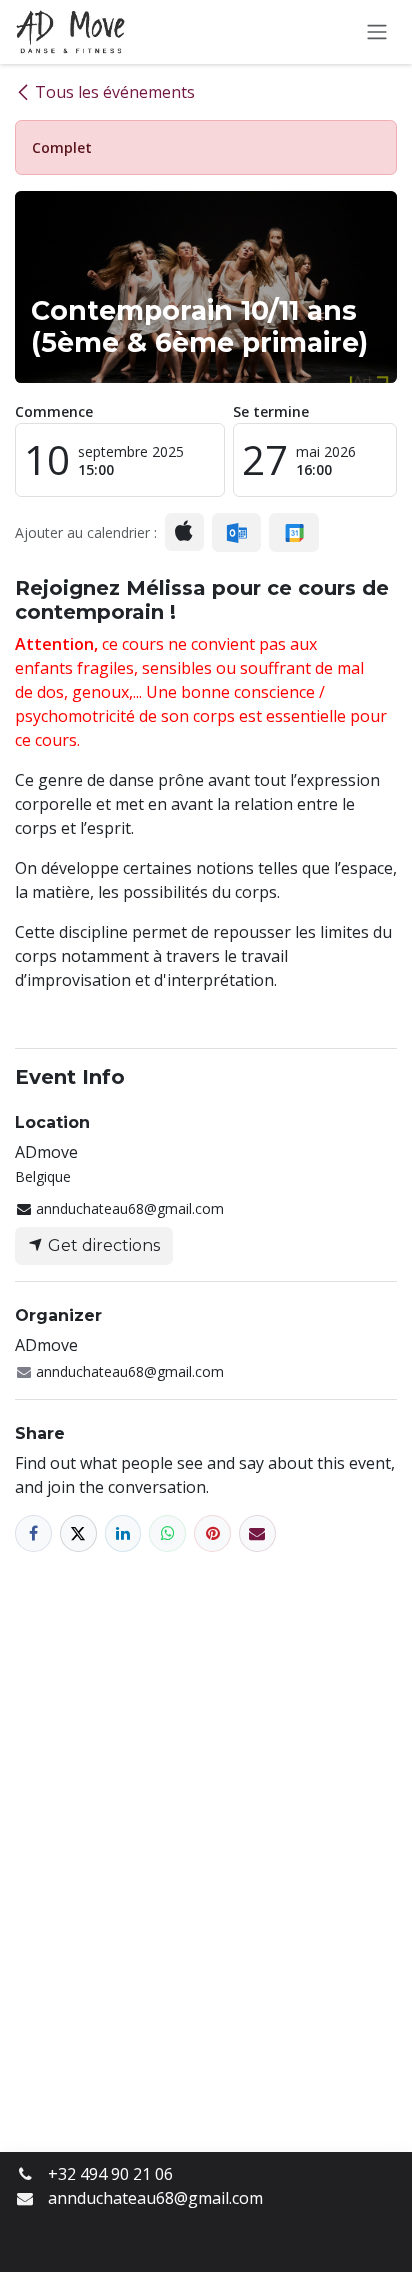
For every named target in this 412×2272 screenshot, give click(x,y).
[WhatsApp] (167, 1533)
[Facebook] (33, 1533)
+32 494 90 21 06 (110, 2174)
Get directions (102, 1245)
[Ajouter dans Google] (293, 532)
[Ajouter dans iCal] (184, 532)
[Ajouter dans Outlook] (236, 532)
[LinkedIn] (123, 1533)
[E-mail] (257, 1533)
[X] (78, 1533)
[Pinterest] (212, 1533)
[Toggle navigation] (377, 32)
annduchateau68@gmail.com (155, 2198)
